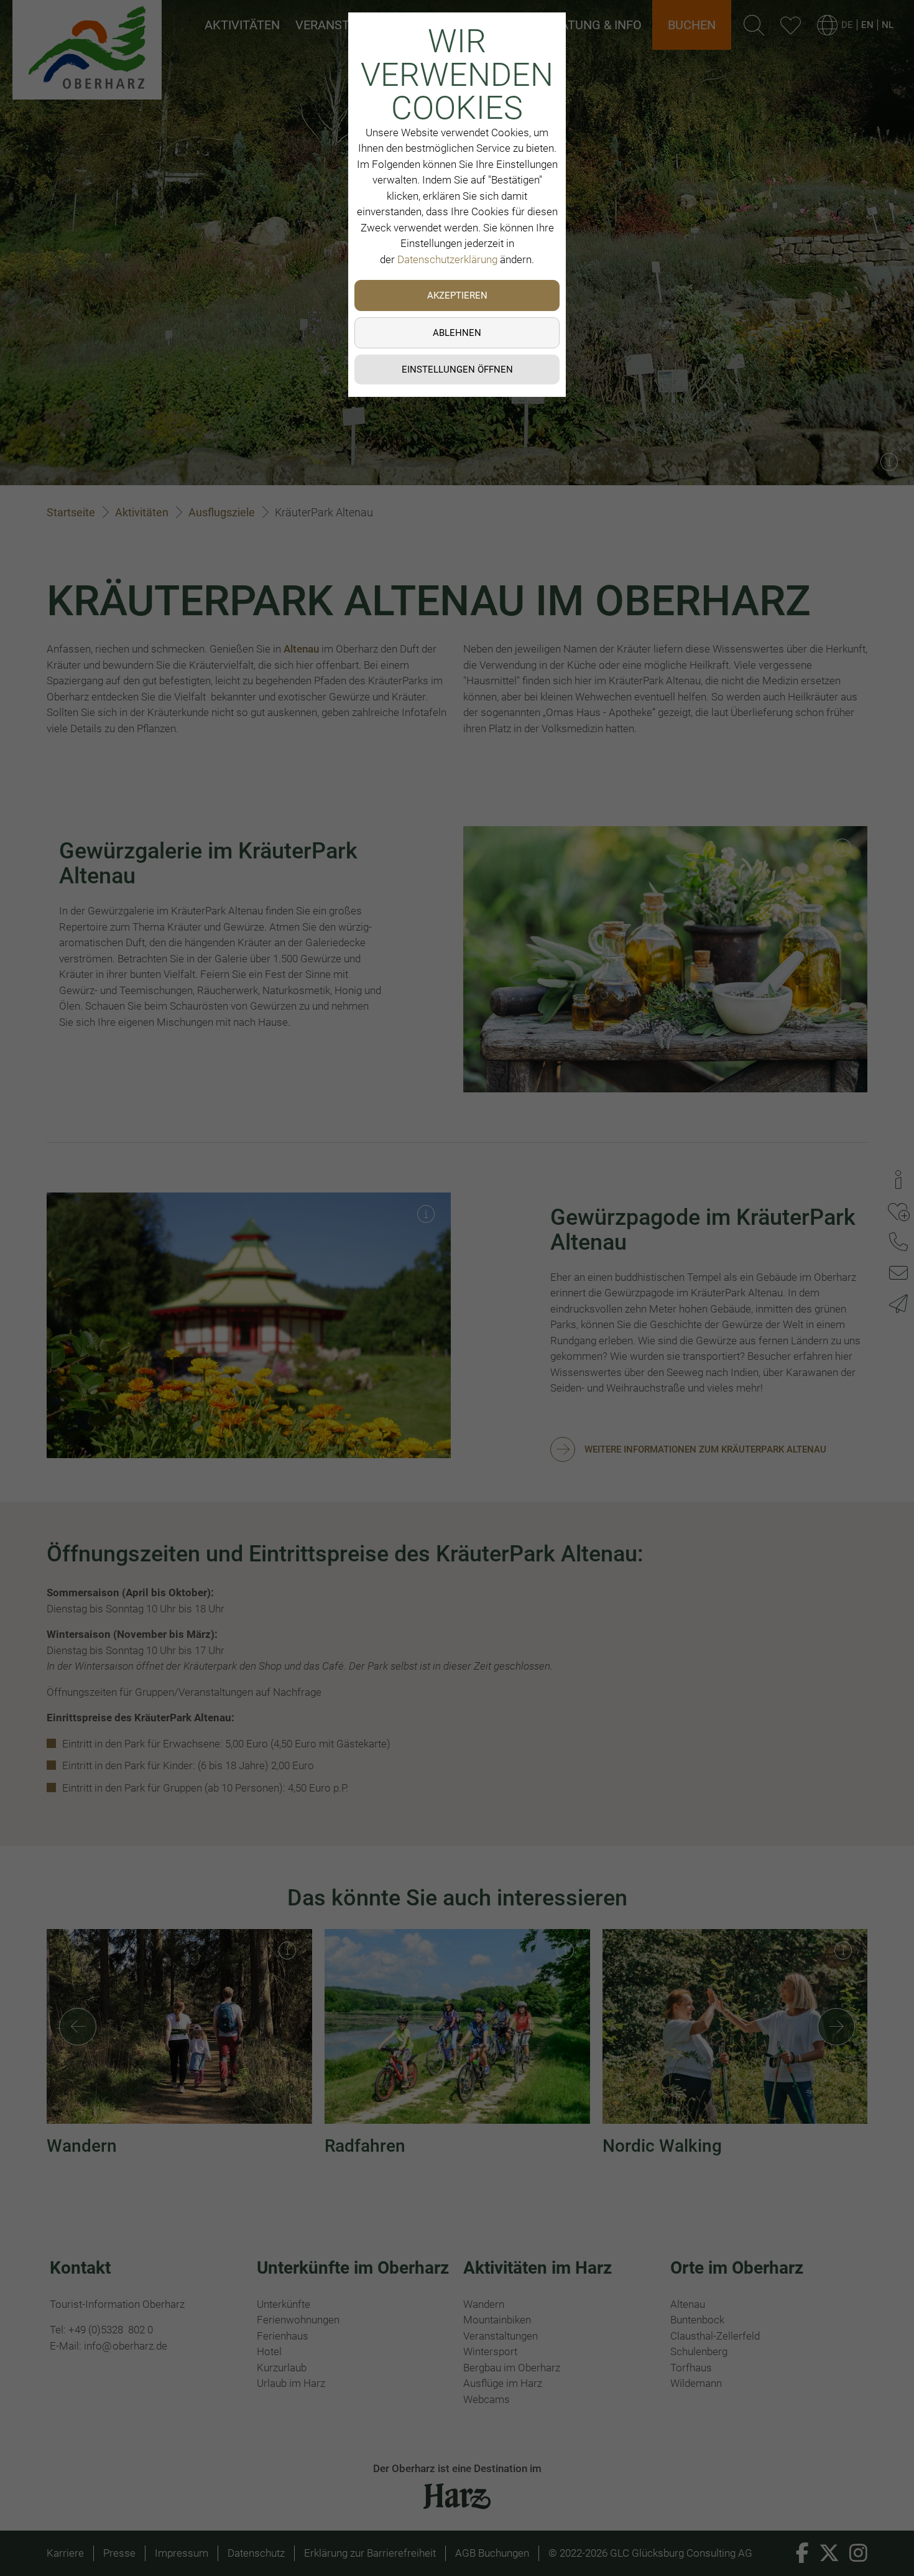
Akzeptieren (457, 295)
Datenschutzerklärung (447, 259)
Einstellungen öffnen (457, 370)
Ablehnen (457, 333)
